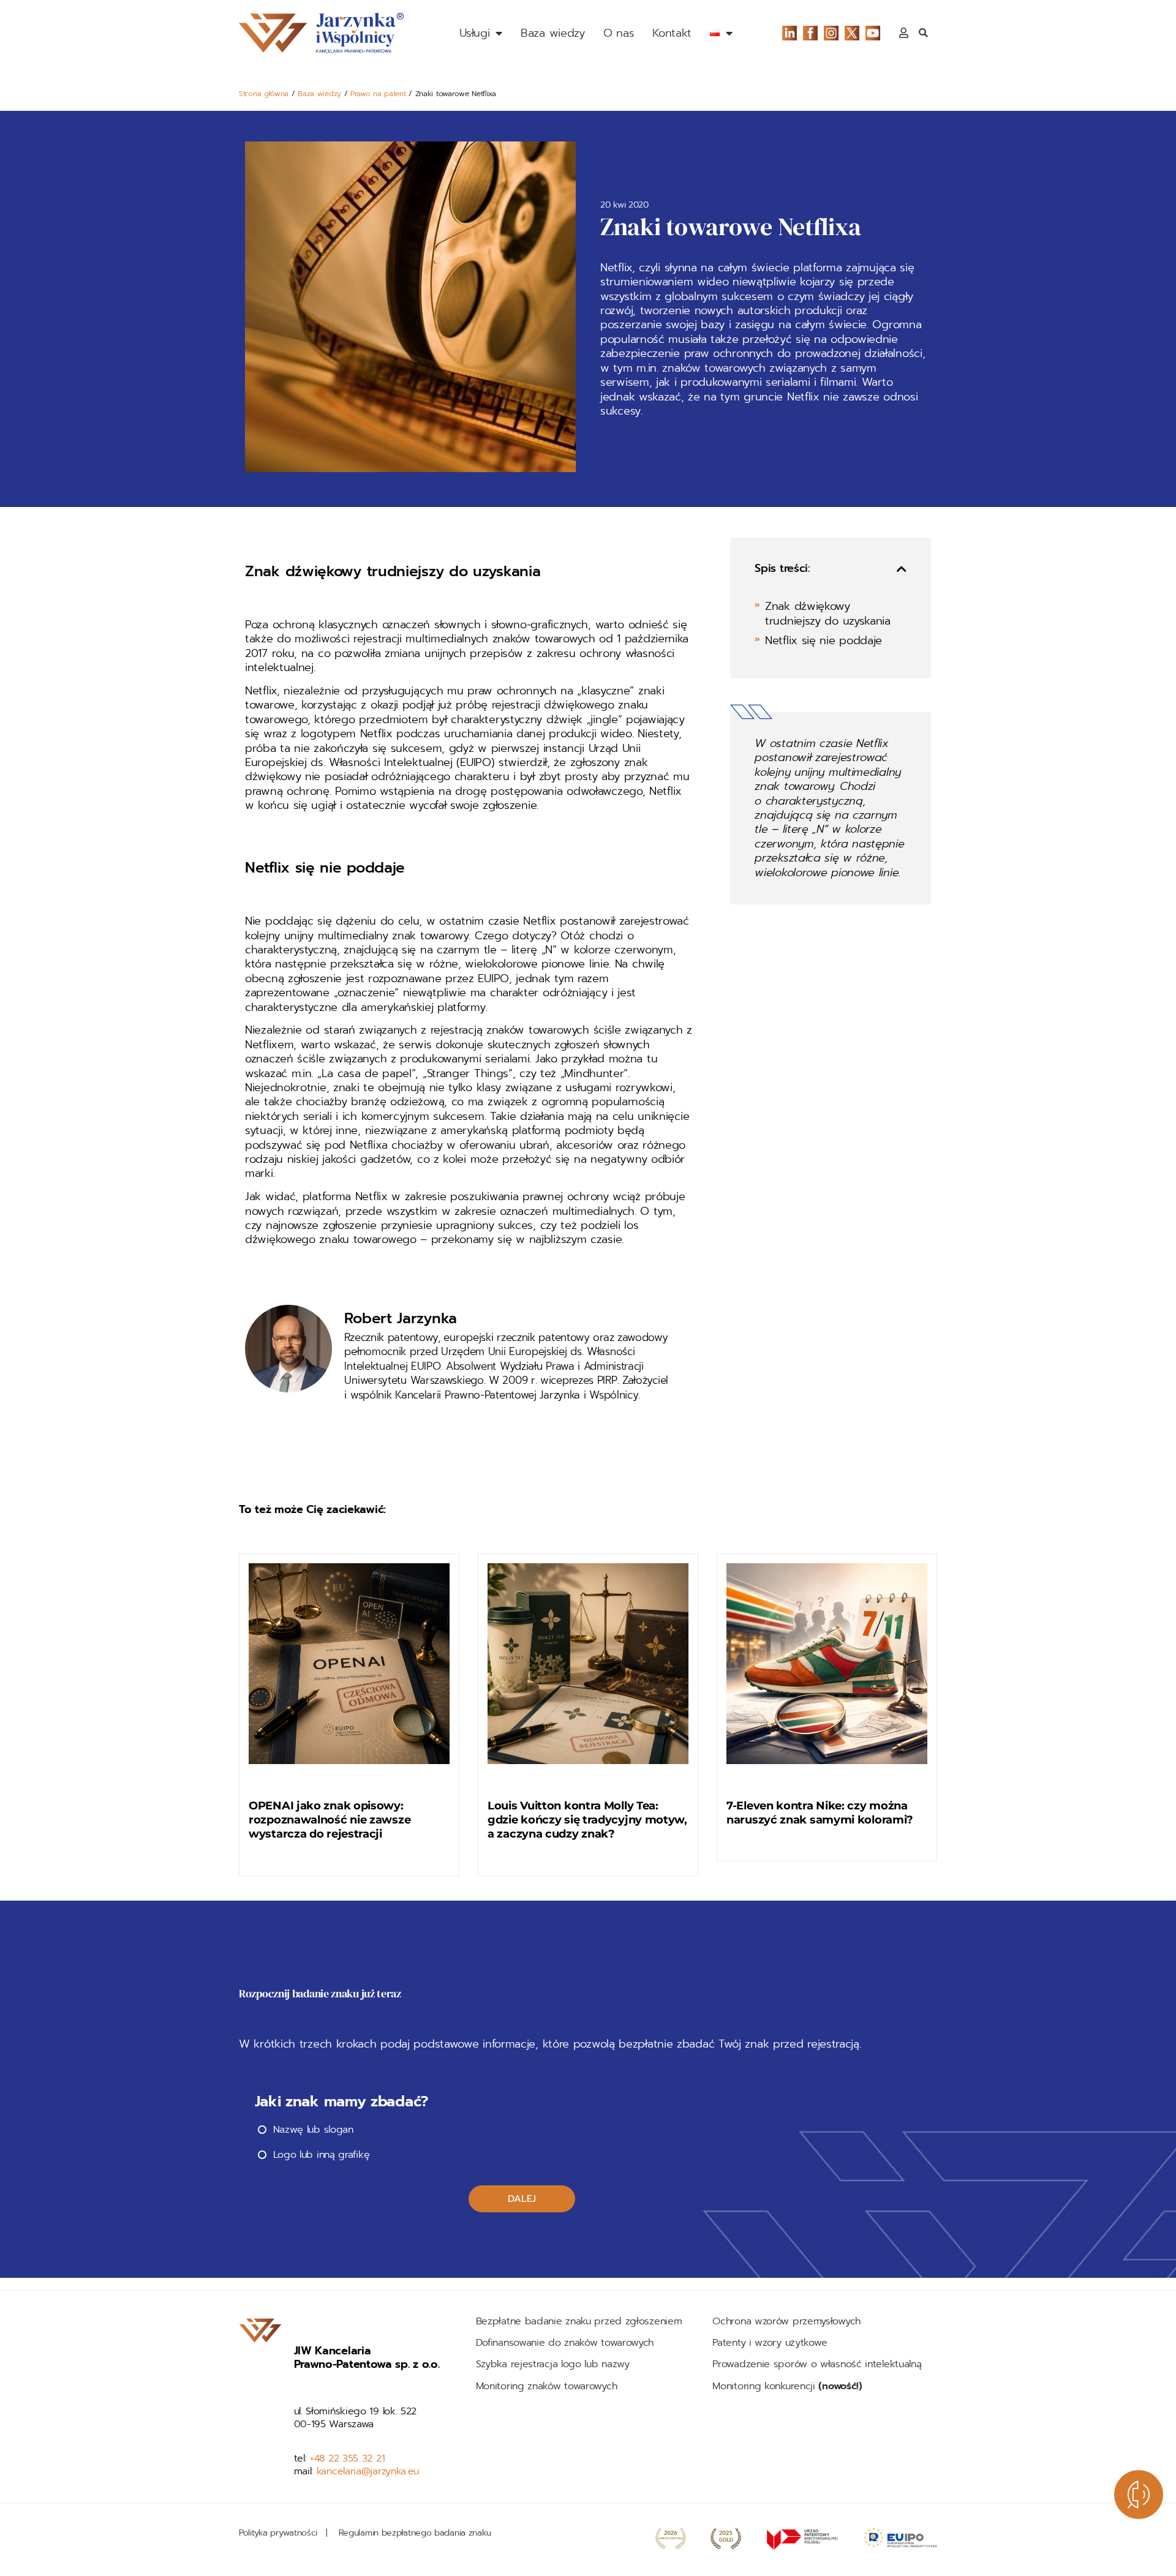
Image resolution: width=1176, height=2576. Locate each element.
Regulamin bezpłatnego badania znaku (415, 2533)
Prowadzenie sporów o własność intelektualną (817, 2364)
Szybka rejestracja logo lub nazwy (553, 2364)
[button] (923, 33)
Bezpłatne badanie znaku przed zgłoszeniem (579, 2321)
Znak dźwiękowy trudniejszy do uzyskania (828, 614)
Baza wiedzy (553, 33)
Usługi (474, 33)
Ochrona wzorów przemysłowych (786, 2321)
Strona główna (264, 94)
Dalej (522, 2199)
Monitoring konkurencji (787, 2386)
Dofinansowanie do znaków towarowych (565, 2343)
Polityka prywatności (278, 2533)
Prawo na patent (378, 94)
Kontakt (672, 33)
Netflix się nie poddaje (824, 641)
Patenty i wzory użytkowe (770, 2343)
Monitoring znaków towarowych (548, 2386)
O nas (619, 33)
